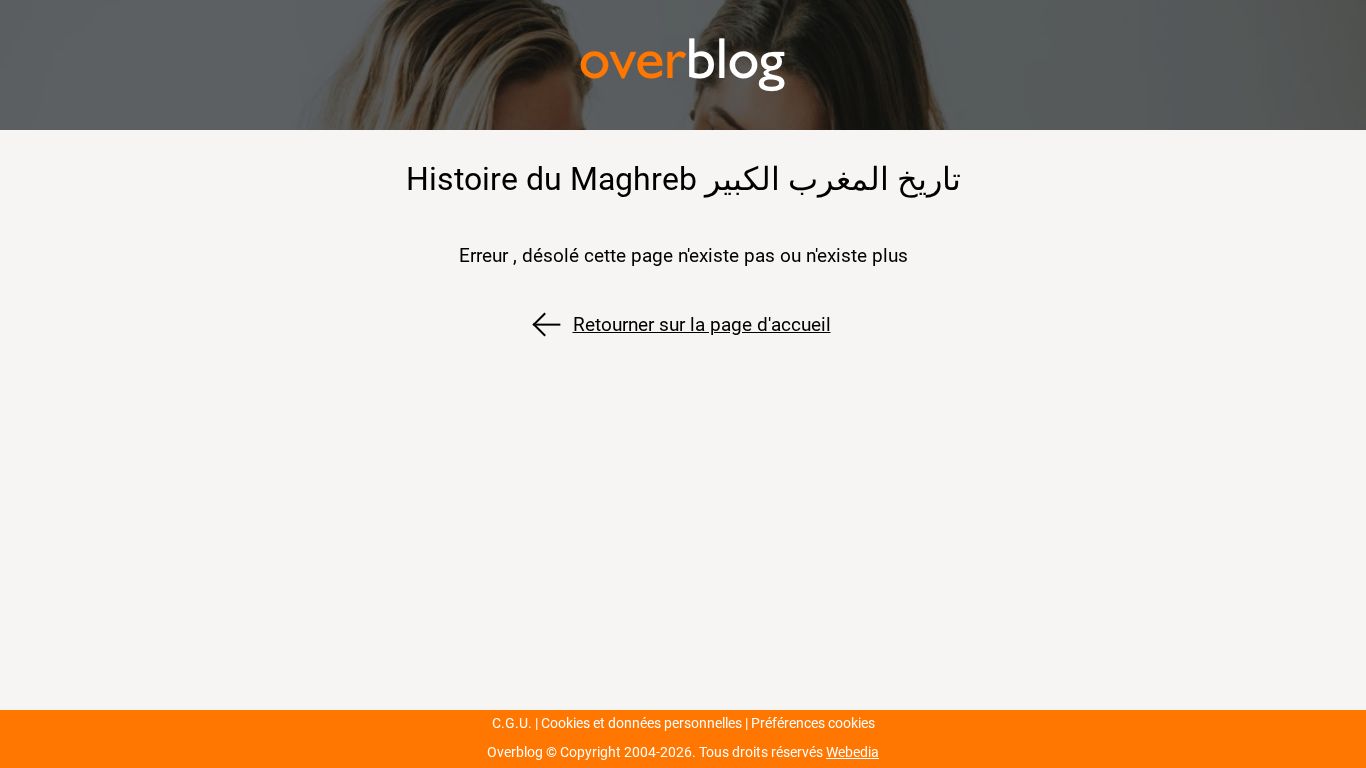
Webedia (852, 752)
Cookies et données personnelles (641, 723)
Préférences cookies (813, 723)
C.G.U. (512, 723)
